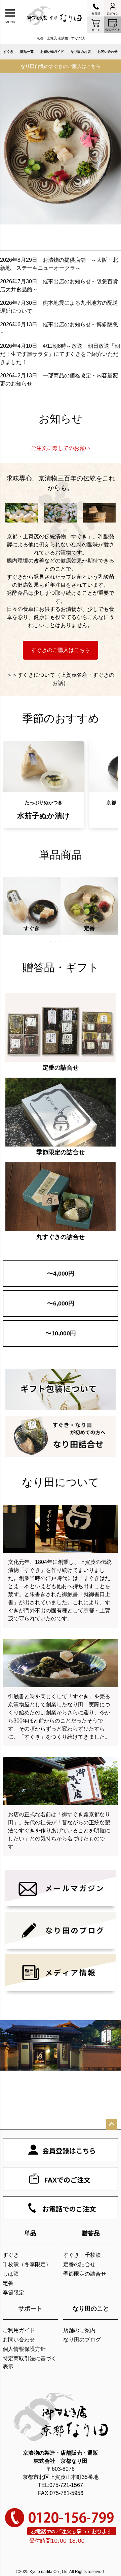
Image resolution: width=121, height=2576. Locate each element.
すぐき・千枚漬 (82, 2255)
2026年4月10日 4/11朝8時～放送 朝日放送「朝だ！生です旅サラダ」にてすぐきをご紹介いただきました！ (60, 354)
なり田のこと (91, 2309)
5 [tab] (70, 942)
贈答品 (91, 2233)
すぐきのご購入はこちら (61, 650)
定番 (8, 2283)
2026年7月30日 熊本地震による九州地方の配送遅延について (59, 307)
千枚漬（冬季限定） (27, 2264)
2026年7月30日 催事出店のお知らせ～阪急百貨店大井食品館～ (59, 285)
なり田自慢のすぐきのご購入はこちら (61, 66)
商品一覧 (27, 52)
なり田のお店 (81, 52)
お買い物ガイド (52, 52)
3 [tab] (61, 942)
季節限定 (13, 2293)
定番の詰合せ (79, 2264)
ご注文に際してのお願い (61, 448)
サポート (30, 2309)
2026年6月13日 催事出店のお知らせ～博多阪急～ (59, 328)
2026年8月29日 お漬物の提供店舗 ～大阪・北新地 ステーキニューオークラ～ (59, 264)
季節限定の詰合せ (85, 2274)
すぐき (8, 52)
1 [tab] (58, 231)
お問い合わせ (108, 52)
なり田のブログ (82, 2340)
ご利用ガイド (19, 2330)
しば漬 (11, 2274)
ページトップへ (112, 2124)
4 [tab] (66, 942)
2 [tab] (63, 231)
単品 (30, 2233)
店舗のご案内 (79, 2330)
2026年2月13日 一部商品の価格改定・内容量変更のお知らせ (59, 380)
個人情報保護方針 (24, 2349)
